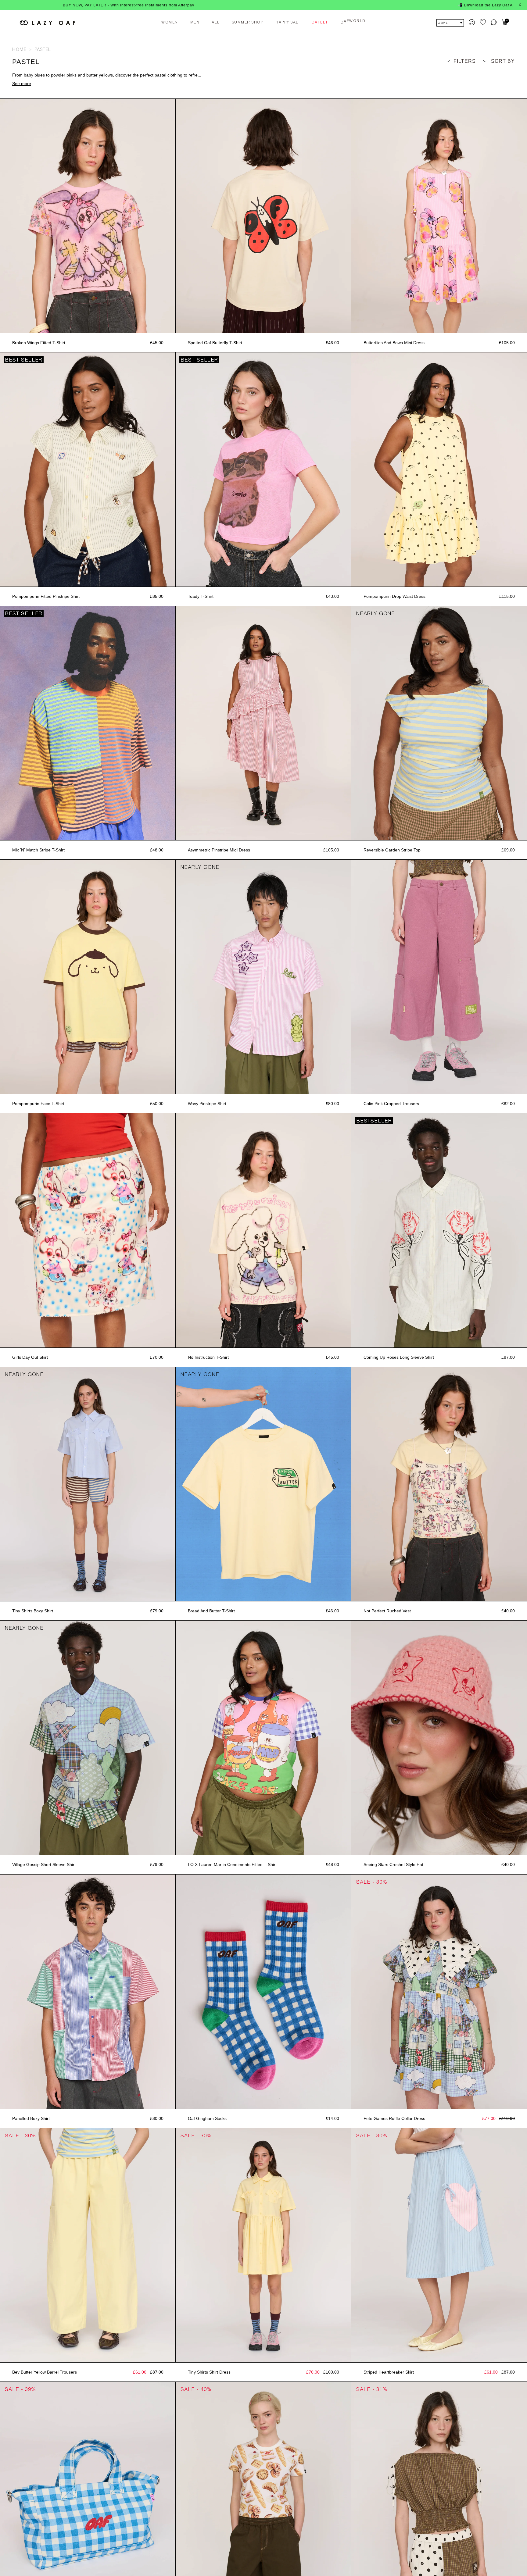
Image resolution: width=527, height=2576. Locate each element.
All (216, 23)
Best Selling (491, 90)
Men (195, 23)
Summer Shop (248, 23)
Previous (3, 216)
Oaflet (320, 23)
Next (173, 216)
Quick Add (88, 326)
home (19, 50)
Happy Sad (287, 23)
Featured (496, 72)
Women (170, 23)
